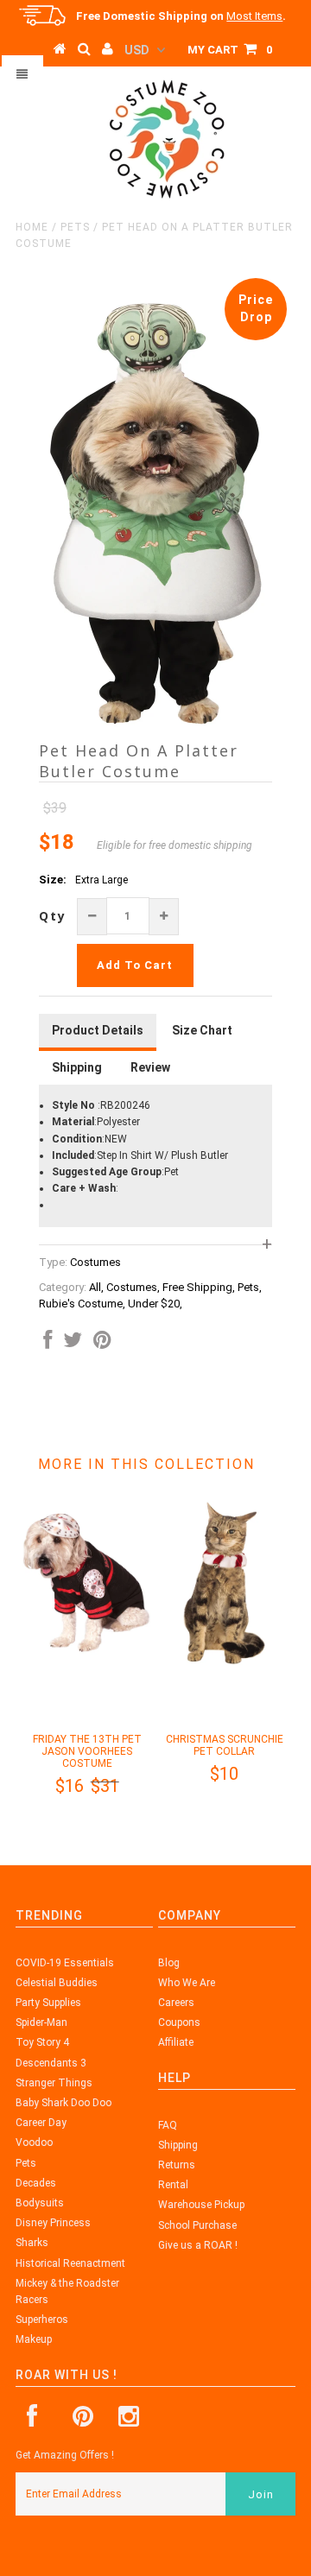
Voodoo (34, 2142)
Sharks (32, 2243)
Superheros (42, 2320)
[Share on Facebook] (48, 1344)
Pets (75, 227)
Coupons (179, 2022)
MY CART (230, 50)
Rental (173, 2185)
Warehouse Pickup (201, 2205)
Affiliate (176, 2042)
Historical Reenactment (70, 2263)
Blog (169, 1963)
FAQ (168, 2125)
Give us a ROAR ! (198, 2245)
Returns (177, 2165)
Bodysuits (40, 2203)
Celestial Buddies (57, 1983)
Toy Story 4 (42, 2042)
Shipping (178, 2145)
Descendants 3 (51, 2063)
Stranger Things (54, 2083)
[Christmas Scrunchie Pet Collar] (224, 1661)
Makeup (34, 2339)
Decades (36, 2183)
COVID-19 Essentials (65, 1963)
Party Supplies (48, 2003)
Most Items (254, 16)
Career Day (41, 2123)
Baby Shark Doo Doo (63, 2103)
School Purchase (197, 2225)
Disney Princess (53, 2223)
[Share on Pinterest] (102, 1344)
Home (32, 227)
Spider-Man (41, 2022)
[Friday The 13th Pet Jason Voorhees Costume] (87, 1661)
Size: (53, 880)
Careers (176, 2003)
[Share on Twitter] (73, 1344)
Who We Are (187, 1983)
